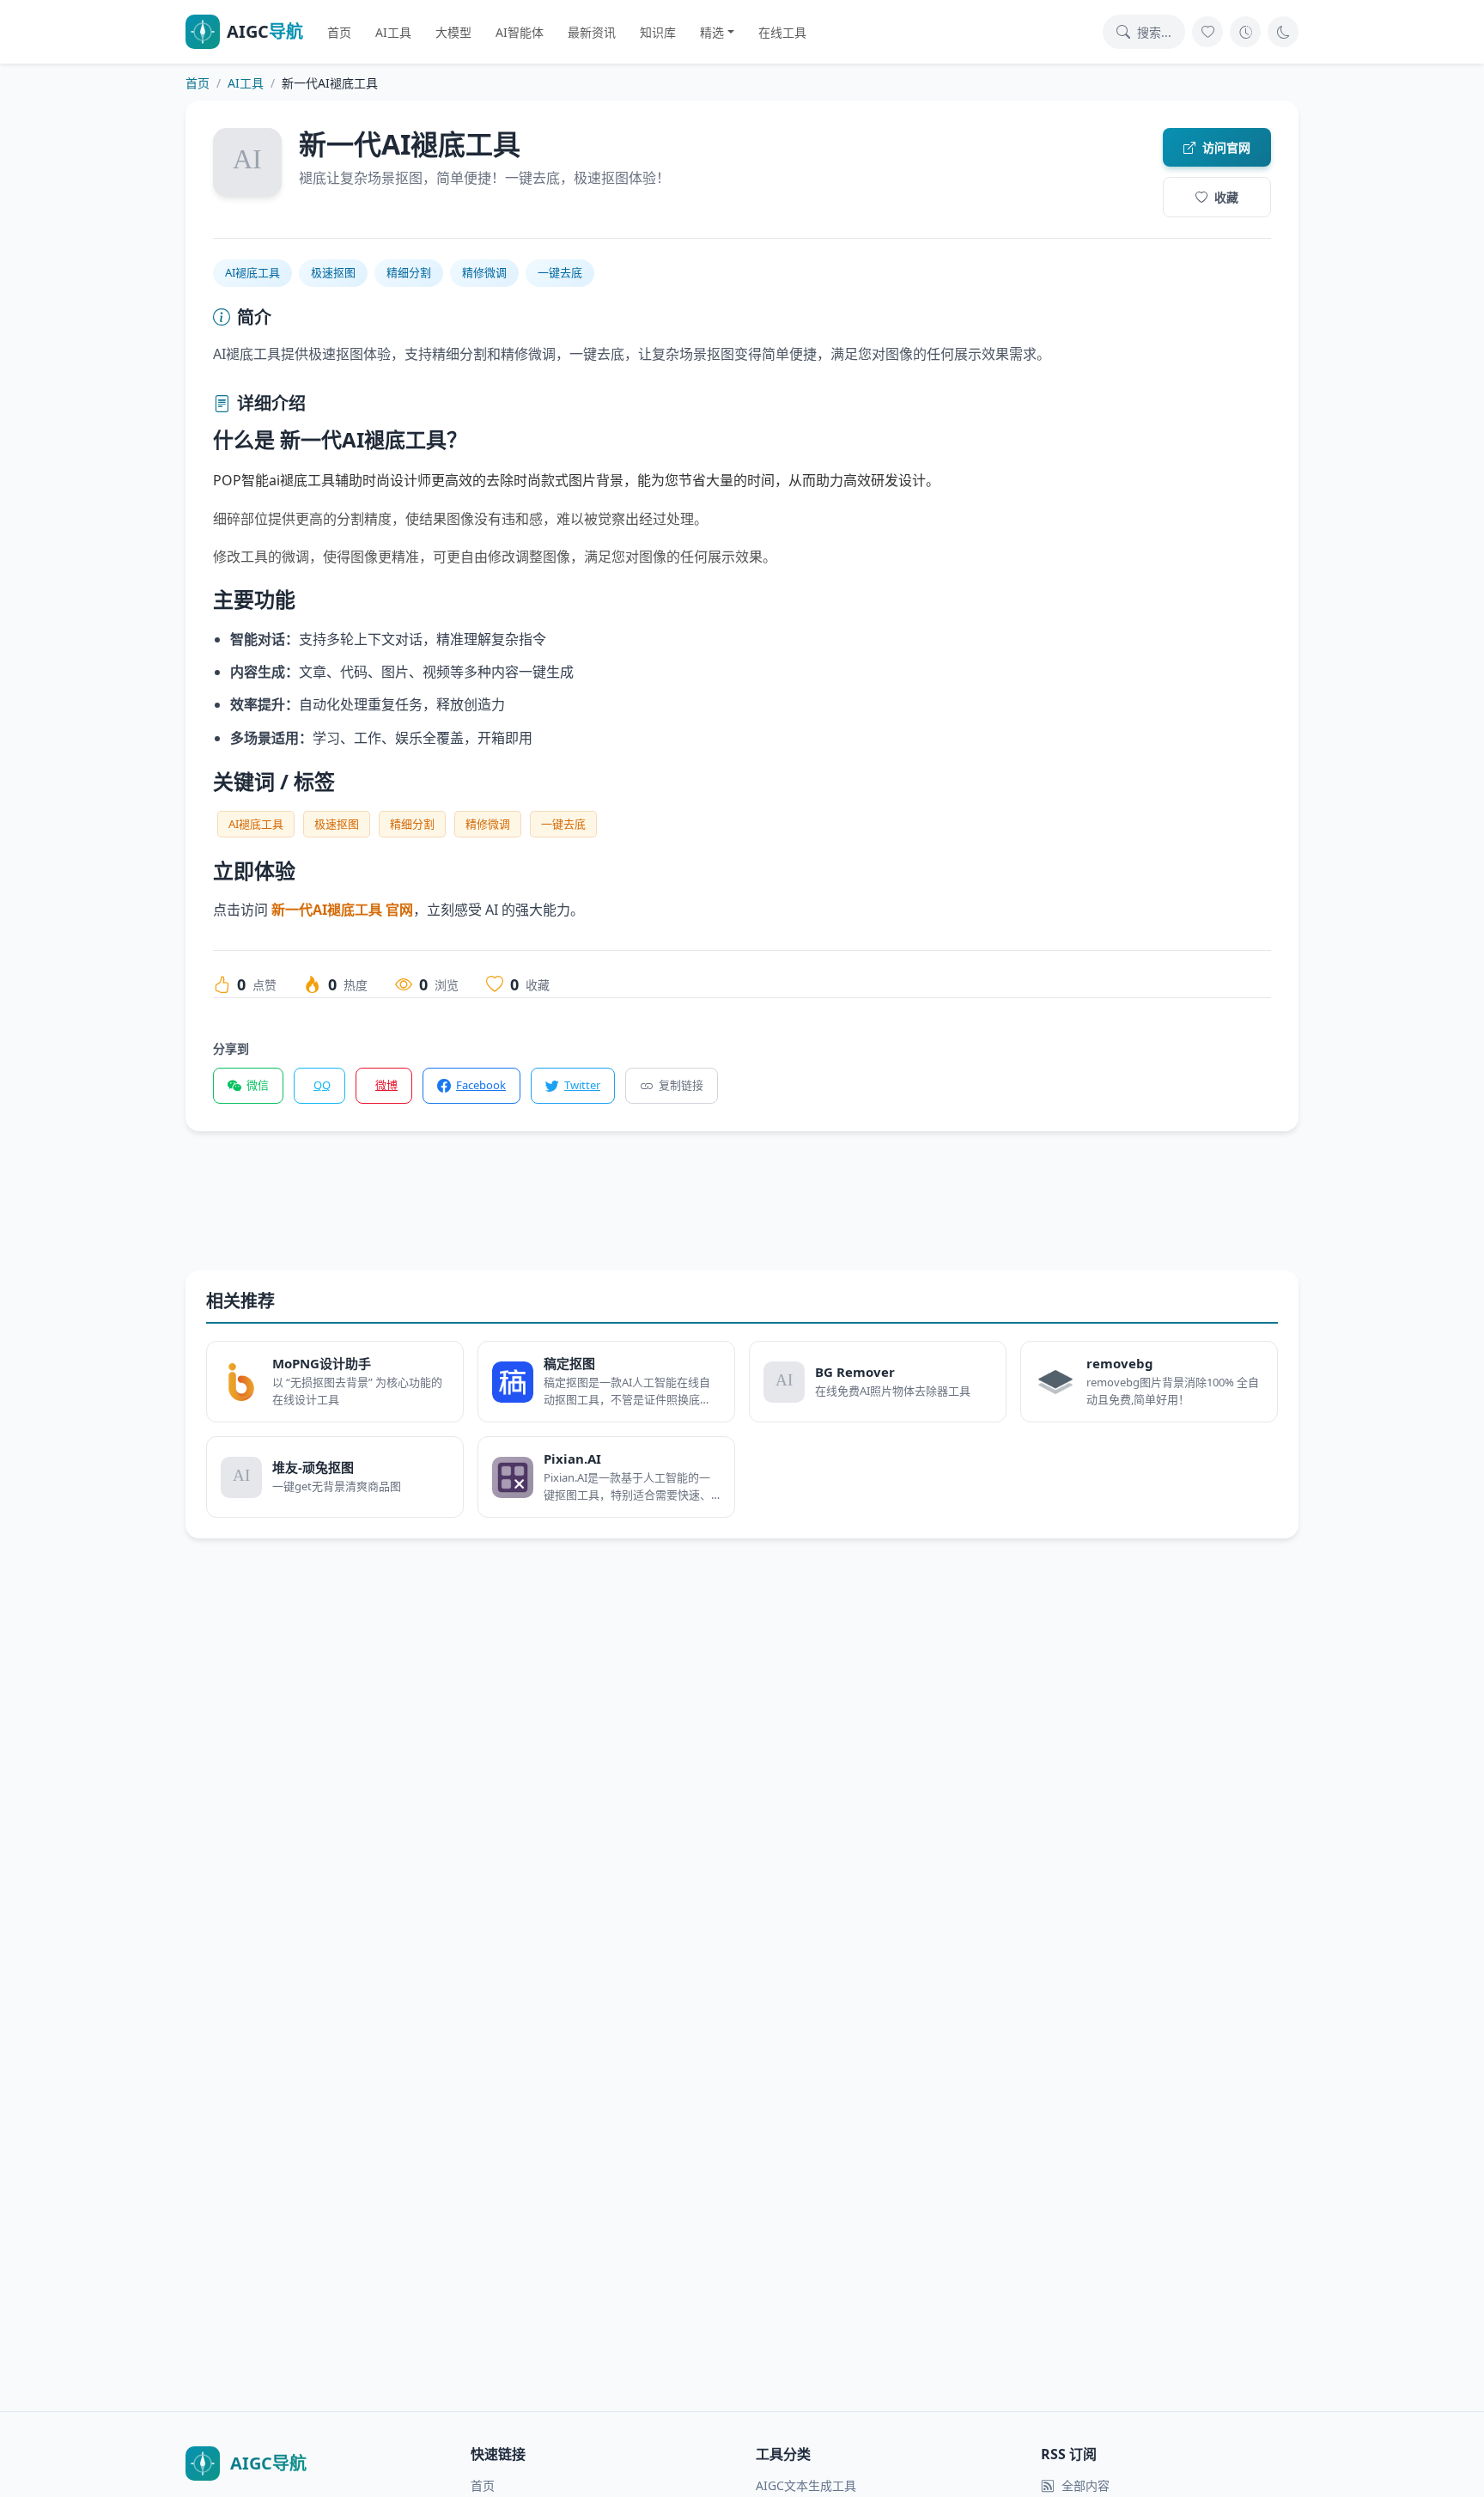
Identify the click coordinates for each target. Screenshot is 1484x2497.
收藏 (1226, 197)
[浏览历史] (1245, 32)
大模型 (453, 32)
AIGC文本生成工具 (806, 2485)
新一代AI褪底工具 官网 (342, 910)
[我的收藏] (1207, 32)
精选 (712, 32)
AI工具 (393, 32)
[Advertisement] (701, 1215)
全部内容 (1086, 2485)
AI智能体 (520, 32)
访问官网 (1226, 147)
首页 (339, 32)
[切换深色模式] (1283, 32)
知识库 (658, 32)
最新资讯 (592, 32)
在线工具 (782, 32)
